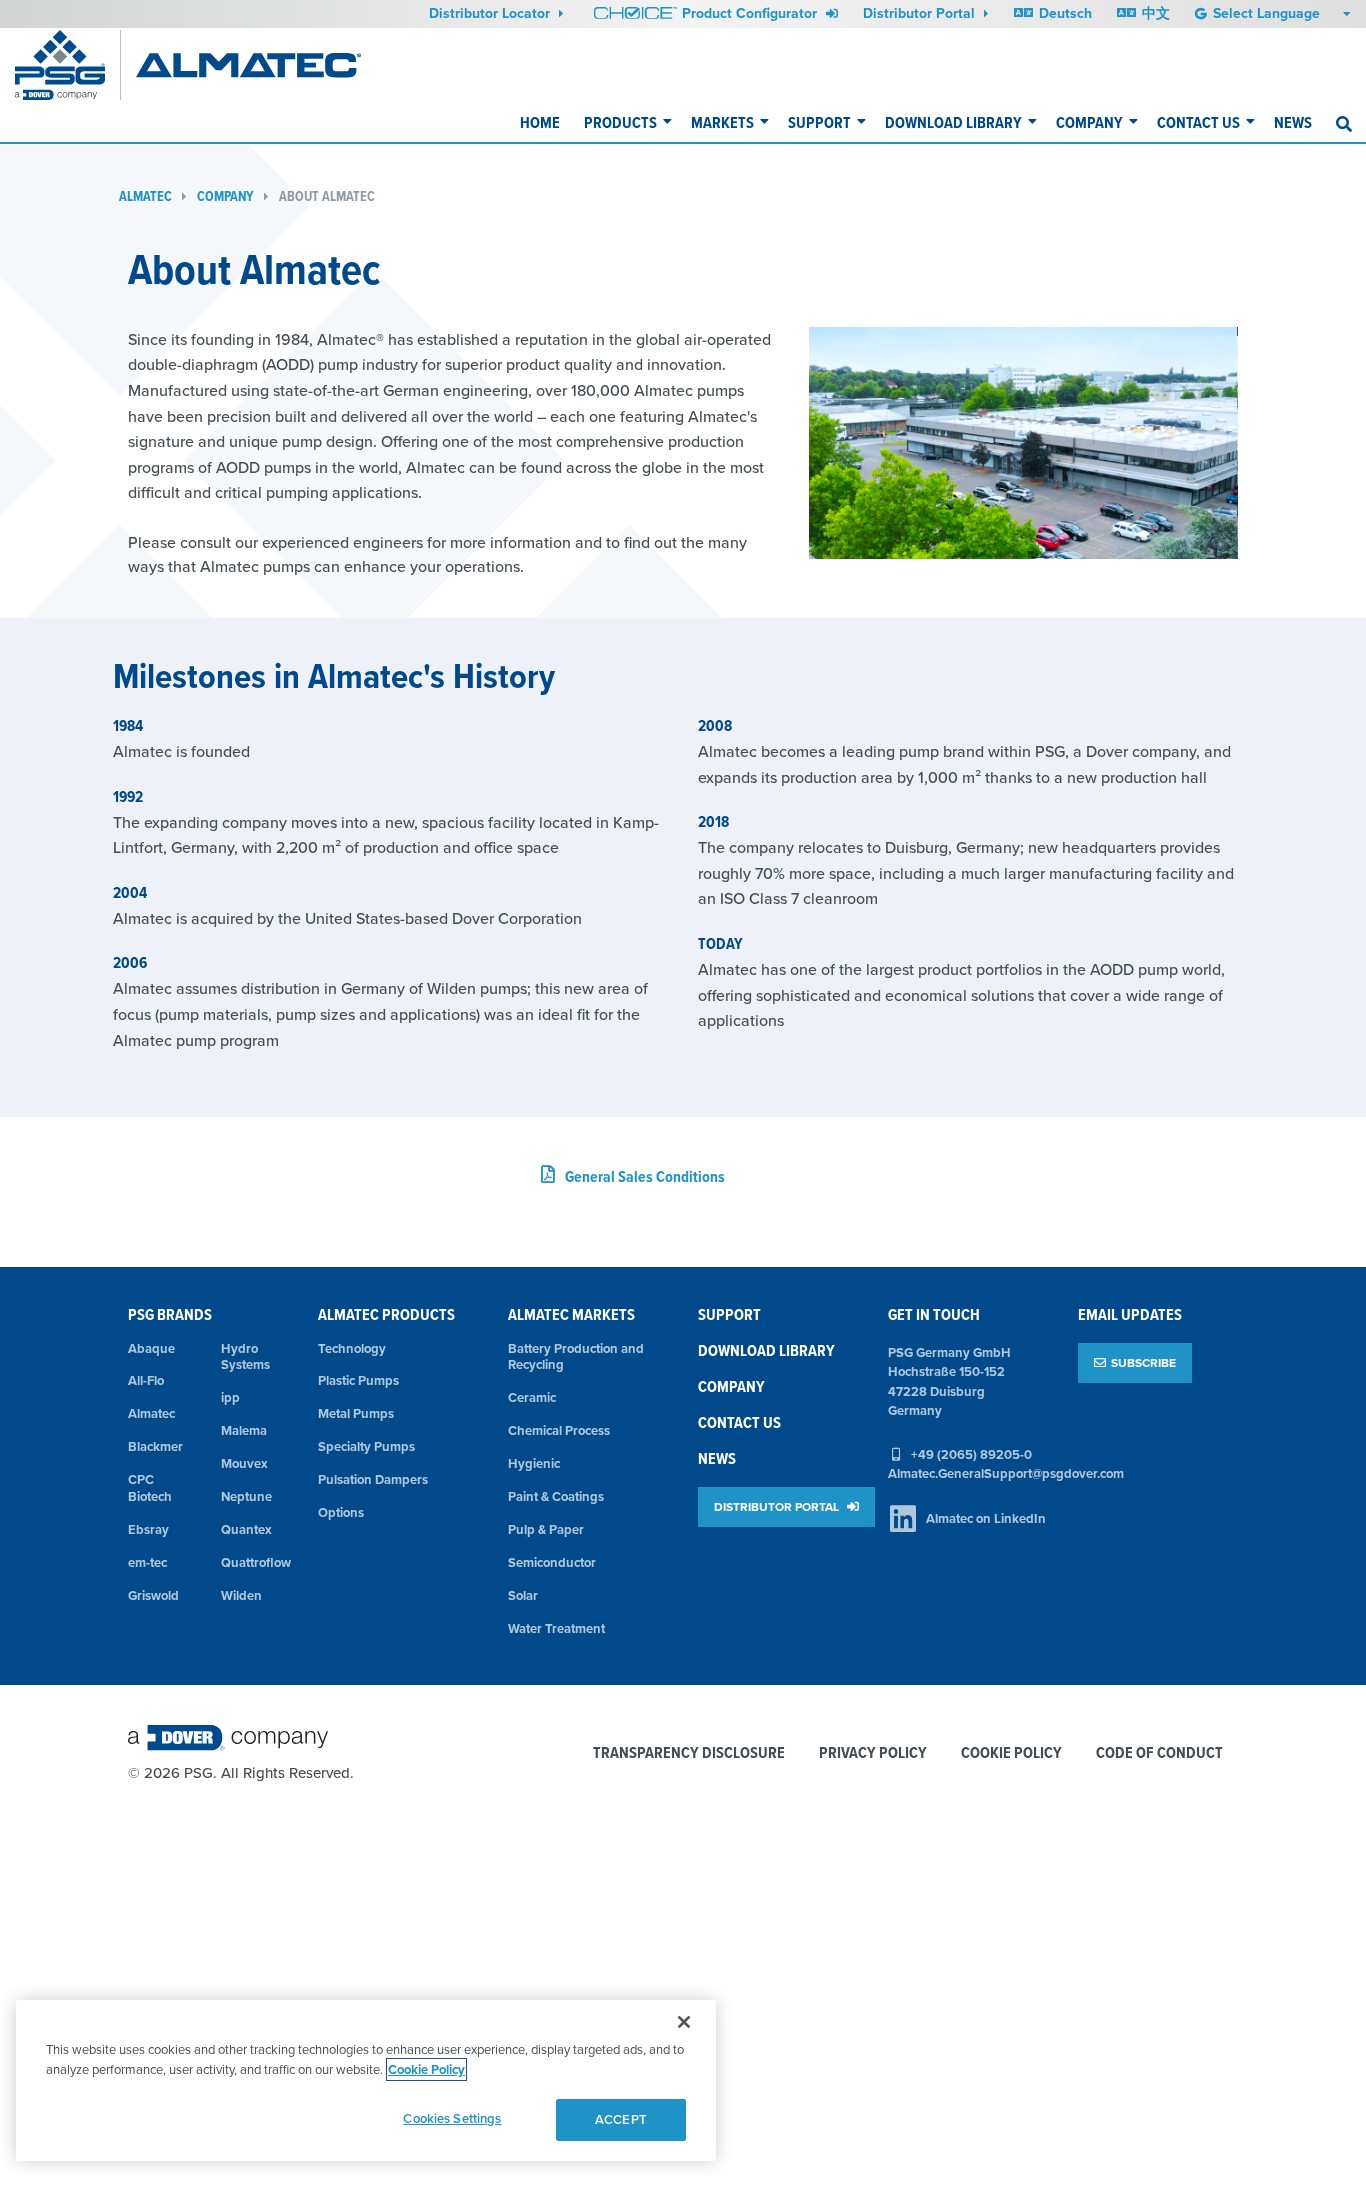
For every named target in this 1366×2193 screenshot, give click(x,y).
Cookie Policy (1011, 1753)
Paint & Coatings (556, 1496)
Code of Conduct (1159, 1753)
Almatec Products (386, 1314)
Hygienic (534, 1463)
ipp (230, 1397)
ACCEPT (621, 2119)
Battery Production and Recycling (576, 1357)
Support (819, 122)
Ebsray (148, 1529)
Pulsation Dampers (373, 1479)
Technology (352, 1348)
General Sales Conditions (645, 1176)
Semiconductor (552, 1562)
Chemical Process (559, 1430)
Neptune (246, 1496)
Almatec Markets (571, 1314)
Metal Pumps (356, 1413)
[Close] (684, 2022)
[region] (366, 2080)
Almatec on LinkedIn (986, 1518)
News (1293, 122)
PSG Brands (170, 1314)
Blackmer (155, 1446)
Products (620, 122)
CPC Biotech (150, 1488)
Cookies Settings (452, 2118)
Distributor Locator (491, 13)
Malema (244, 1430)
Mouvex (244, 1463)
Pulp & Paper (546, 1529)
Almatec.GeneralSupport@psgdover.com (1006, 1473)
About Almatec (327, 196)
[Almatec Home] (248, 65)
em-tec (147, 1562)
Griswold (153, 1595)
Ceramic (532, 1397)
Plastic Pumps (358, 1380)
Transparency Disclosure (689, 1753)
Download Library (953, 122)
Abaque (151, 1348)
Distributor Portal (921, 13)
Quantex (246, 1529)
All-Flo (146, 1380)
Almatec (145, 196)
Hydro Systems (245, 1357)
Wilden (241, 1595)
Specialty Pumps (366, 1446)
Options (341, 1512)
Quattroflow (255, 1562)
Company (1089, 122)
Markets (722, 122)
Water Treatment (556, 1628)
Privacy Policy (873, 1753)
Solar (523, 1595)
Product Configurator (751, 13)
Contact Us (1198, 122)
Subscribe (1143, 1362)
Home (540, 122)
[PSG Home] (68, 65)
